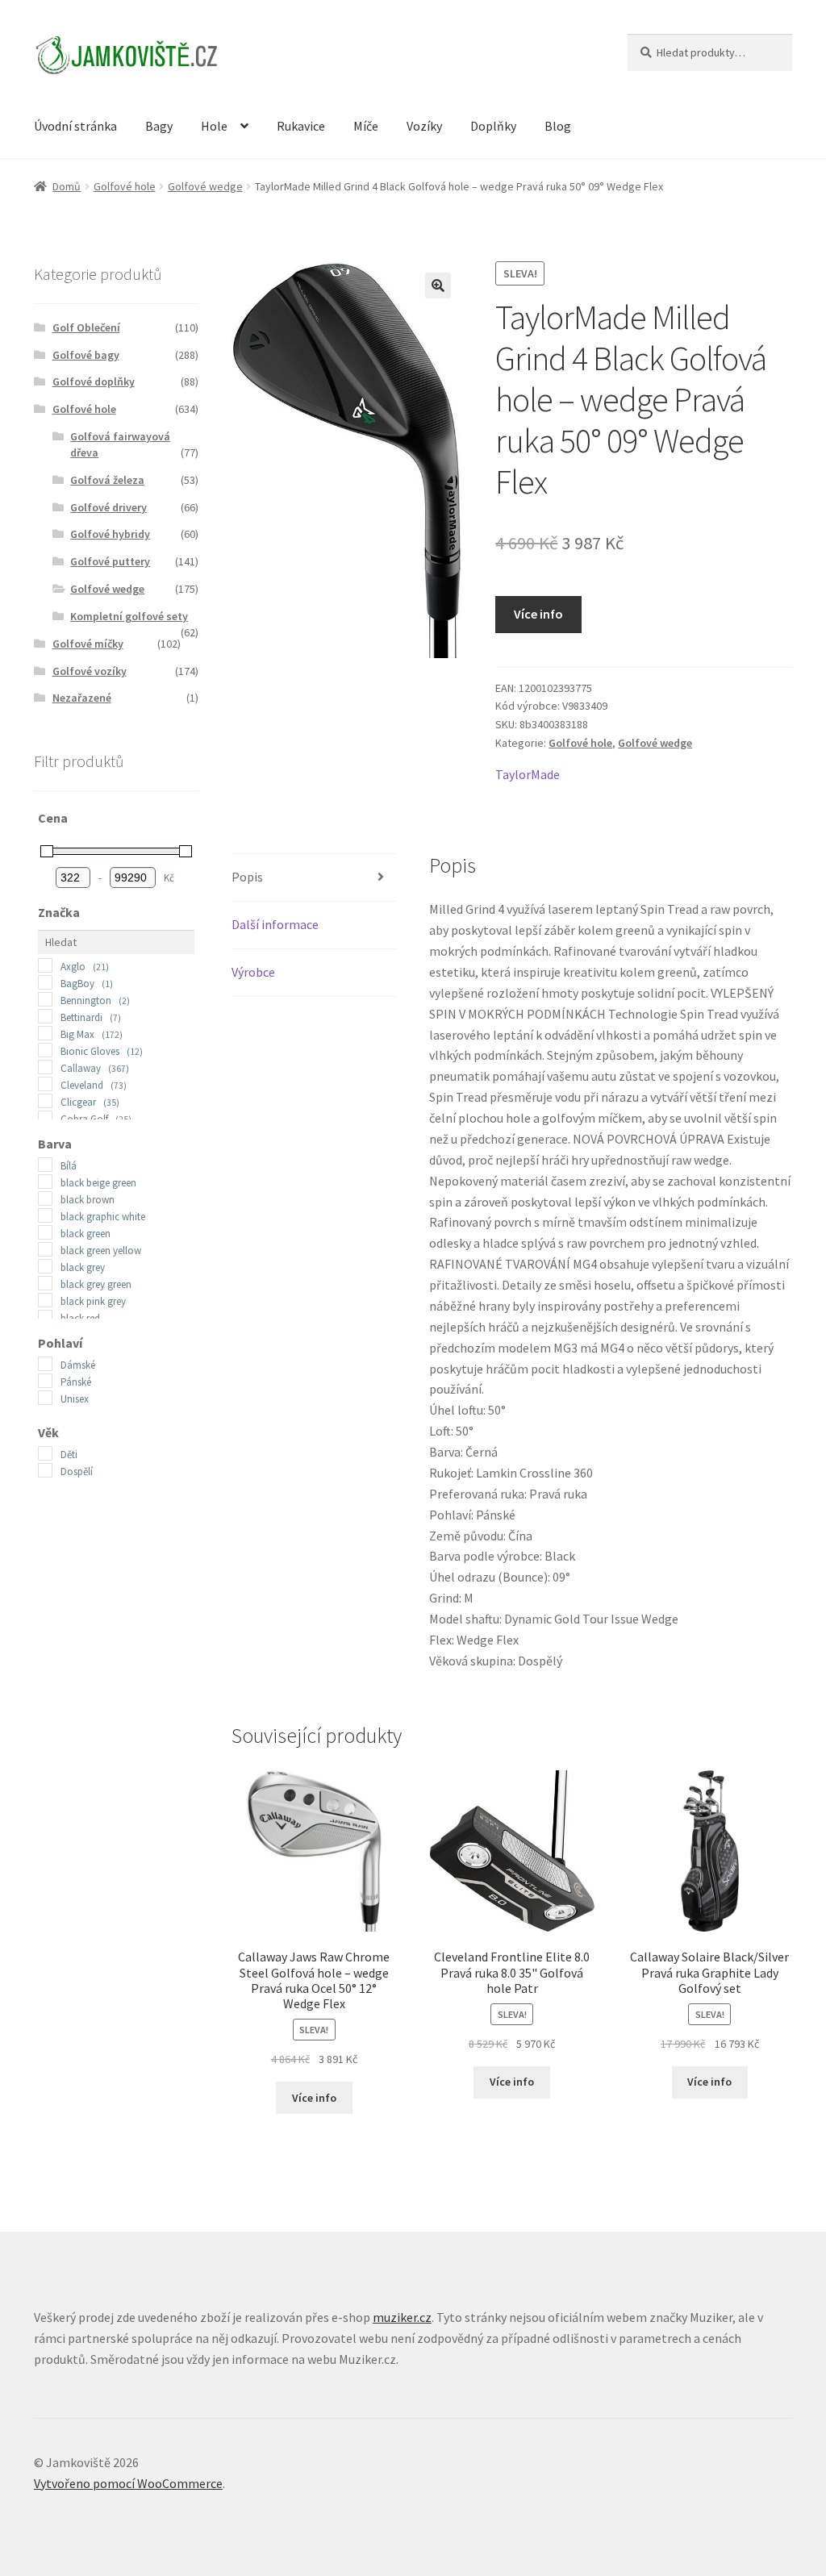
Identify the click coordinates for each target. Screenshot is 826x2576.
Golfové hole (125, 186)
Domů (67, 186)
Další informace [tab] (275, 924)
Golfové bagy (86, 355)
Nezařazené (82, 698)
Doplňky (493, 126)
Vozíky (424, 126)
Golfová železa (107, 480)
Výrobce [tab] (253, 972)
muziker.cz (402, 2317)
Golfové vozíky (90, 671)
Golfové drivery (108, 507)
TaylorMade (528, 774)
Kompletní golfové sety (129, 616)
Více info (538, 614)
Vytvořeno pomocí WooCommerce (128, 2483)
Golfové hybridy (110, 534)
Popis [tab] (247, 877)
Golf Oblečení (86, 327)
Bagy (159, 126)
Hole (214, 126)
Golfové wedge (205, 186)
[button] (438, 286)
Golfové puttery (110, 561)
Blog (558, 126)
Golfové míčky (88, 644)
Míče (366, 126)
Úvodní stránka (75, 126)
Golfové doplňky (94, 381)
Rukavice (301, 126)
